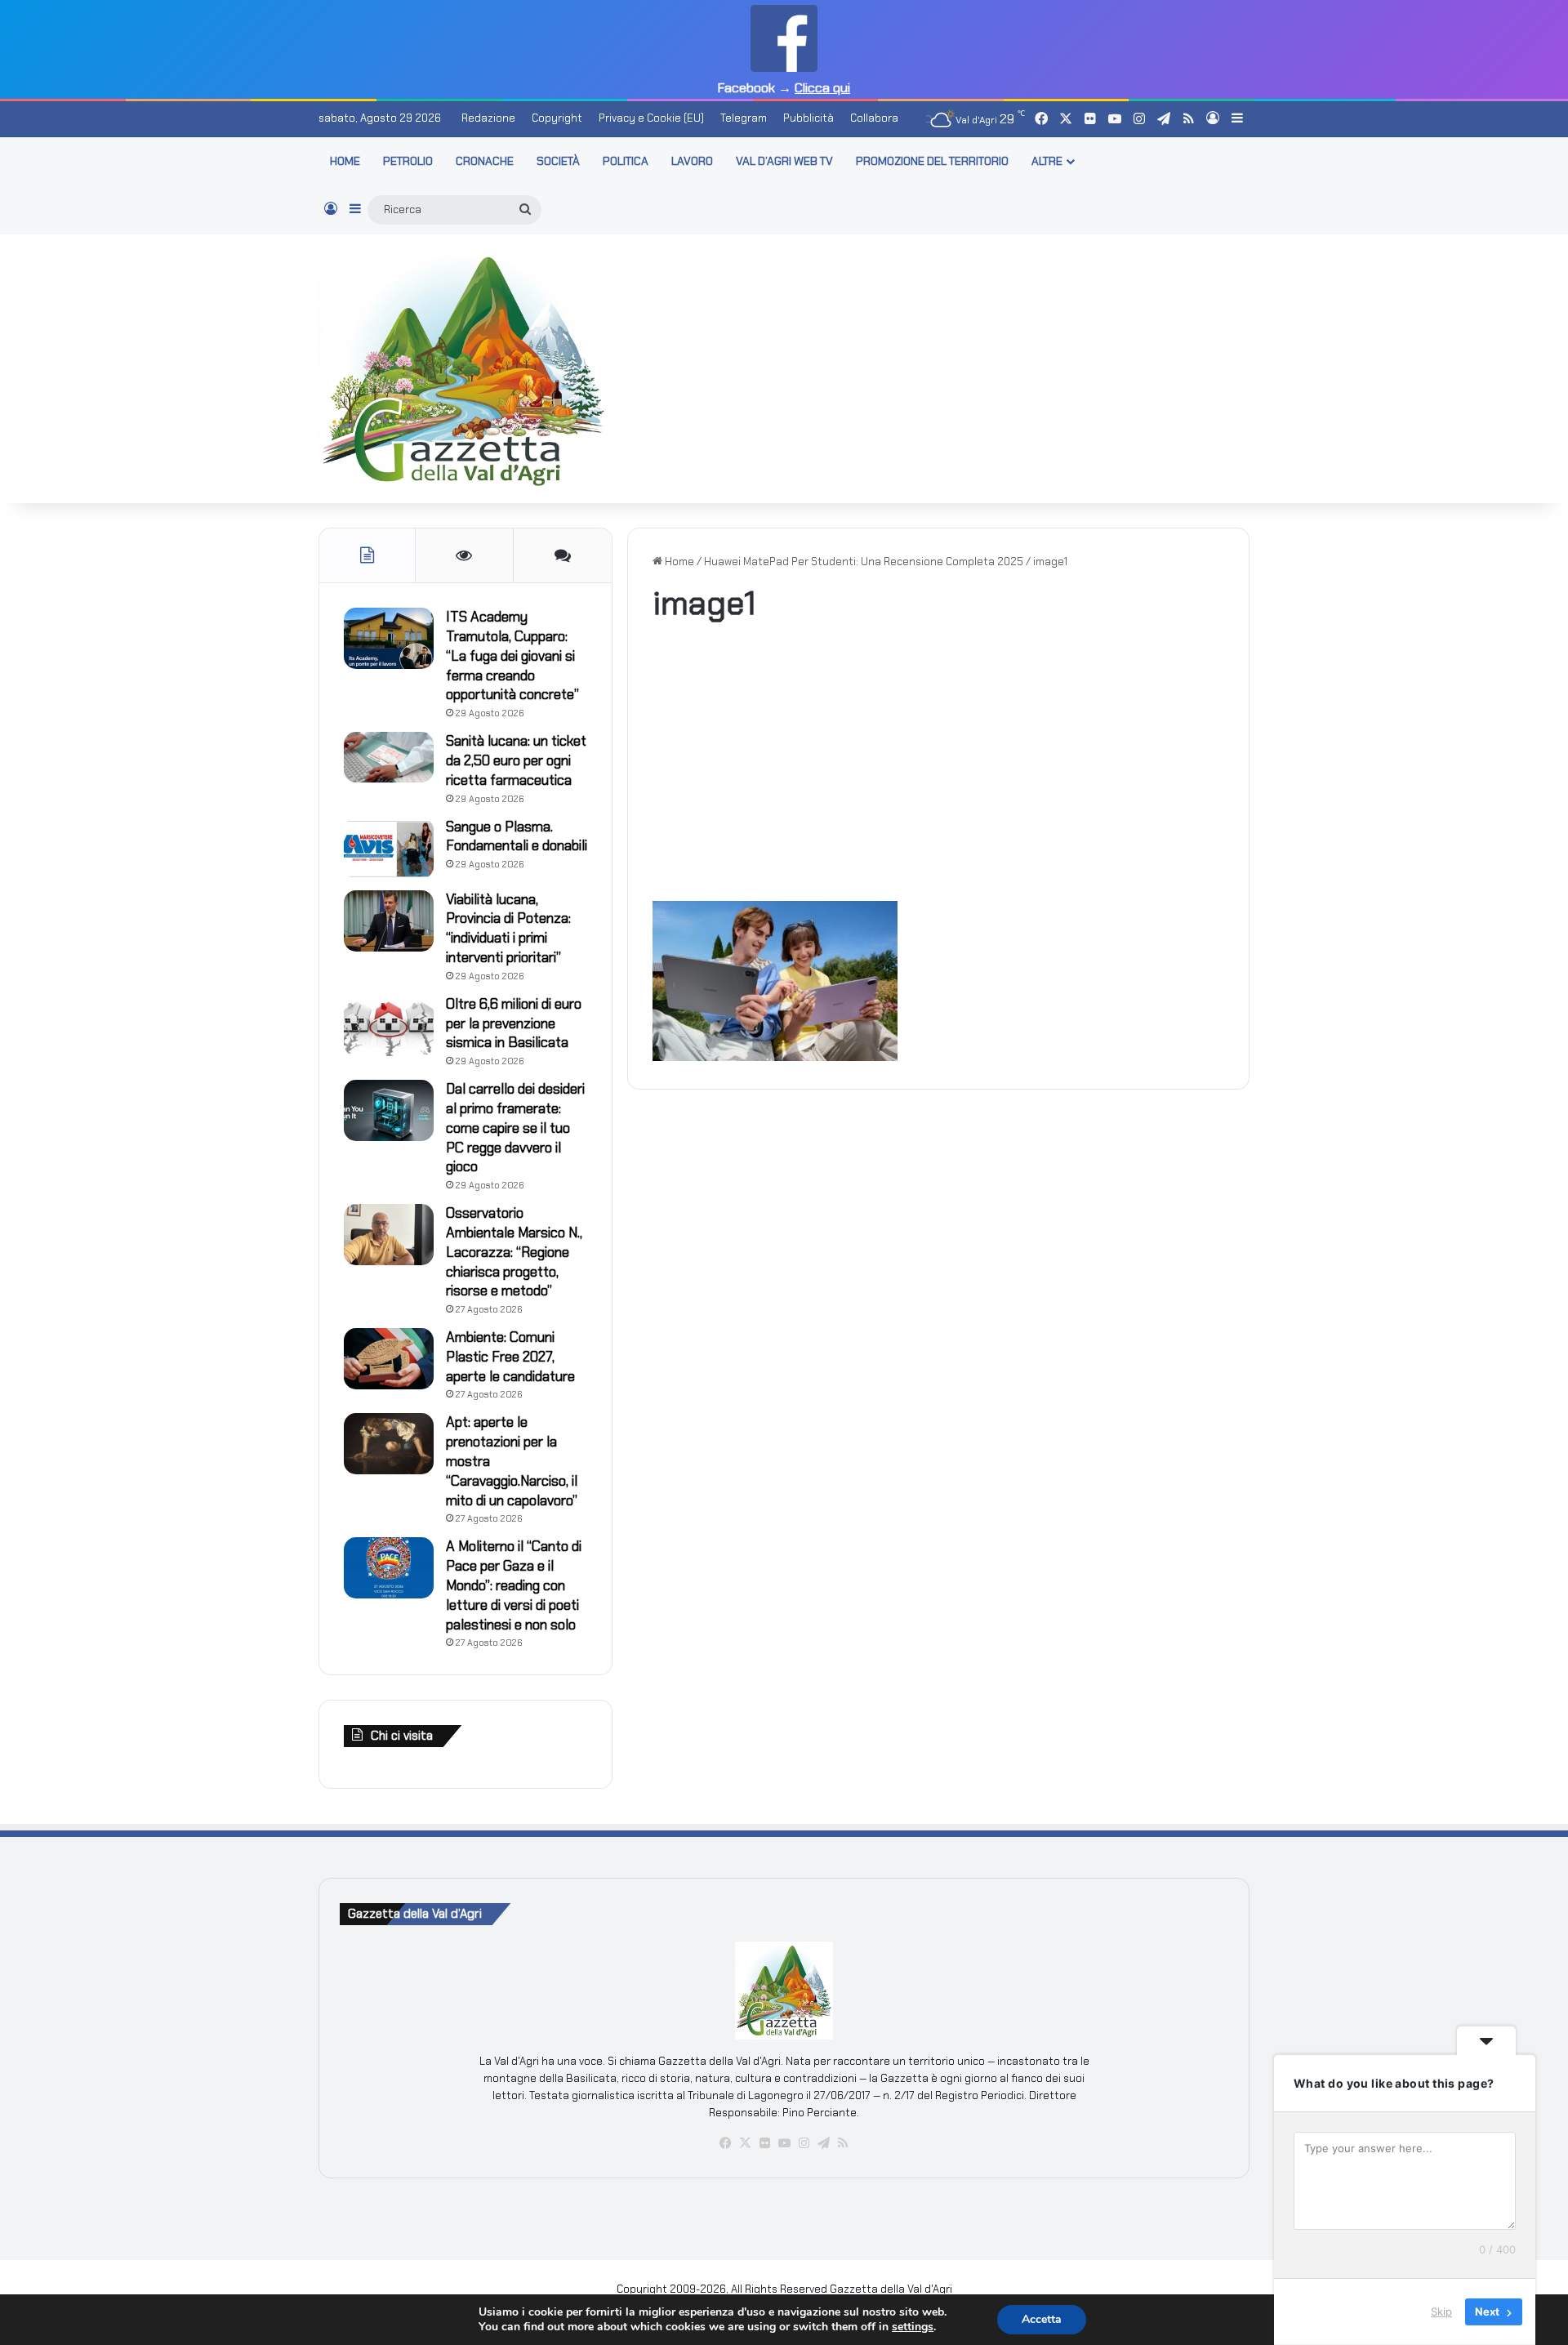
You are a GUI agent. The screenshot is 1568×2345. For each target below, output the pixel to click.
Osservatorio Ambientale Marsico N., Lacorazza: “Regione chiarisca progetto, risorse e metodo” (514, 1252)
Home (678, 562)
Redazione (488, 118)
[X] (745, 2143)
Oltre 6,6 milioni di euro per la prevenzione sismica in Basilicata (514, 1023)
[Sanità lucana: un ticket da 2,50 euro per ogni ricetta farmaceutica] (389, 757)
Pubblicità (808, 118)
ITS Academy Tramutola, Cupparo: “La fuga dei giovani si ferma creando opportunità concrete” (512, 655)
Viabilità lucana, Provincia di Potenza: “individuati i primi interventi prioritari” (508, 928)
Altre (1047, 161)
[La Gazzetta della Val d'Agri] (464, 369)
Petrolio (408, 161)
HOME (345, 161)
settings (913, 2327)
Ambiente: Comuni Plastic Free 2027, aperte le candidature (510, 1357)
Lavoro (692, 161)
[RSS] (843, 2143)
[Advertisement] (943, 366)
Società (558, 161)
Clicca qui (822, 88)
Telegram (744, 118)
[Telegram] (823, 2143)
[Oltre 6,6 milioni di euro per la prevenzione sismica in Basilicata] (389, 1025)
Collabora (874, 118)
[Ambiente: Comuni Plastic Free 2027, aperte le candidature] (389, 1359)
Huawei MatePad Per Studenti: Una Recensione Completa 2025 (864, 562)
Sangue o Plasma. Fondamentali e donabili (517, 836)
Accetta (1042, 2319)
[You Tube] (784, 2143)
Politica (626, 161)
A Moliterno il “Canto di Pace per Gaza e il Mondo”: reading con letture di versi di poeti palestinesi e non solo (514, 1585)
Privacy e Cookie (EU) (651, 118)
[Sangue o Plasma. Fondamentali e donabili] (389, 848)
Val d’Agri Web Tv (784, 161)
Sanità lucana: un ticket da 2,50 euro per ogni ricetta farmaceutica (516, 760)
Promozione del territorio (932, 161)
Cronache (485, 161)
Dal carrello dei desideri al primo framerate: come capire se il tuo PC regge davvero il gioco (515, 1128)
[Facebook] (725, 2143)
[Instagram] (804, 2143)
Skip (1441, 2312)
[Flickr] (764, 2143)
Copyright (557, 118)
